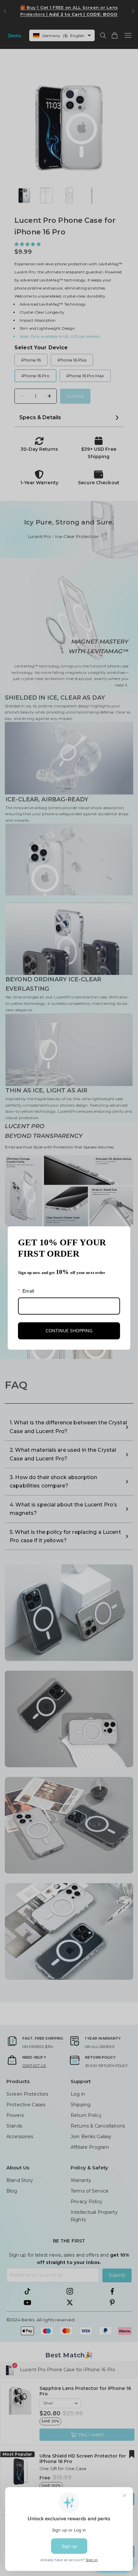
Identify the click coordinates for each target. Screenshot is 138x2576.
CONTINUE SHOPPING (69, 1330)
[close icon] (123, 1234)
